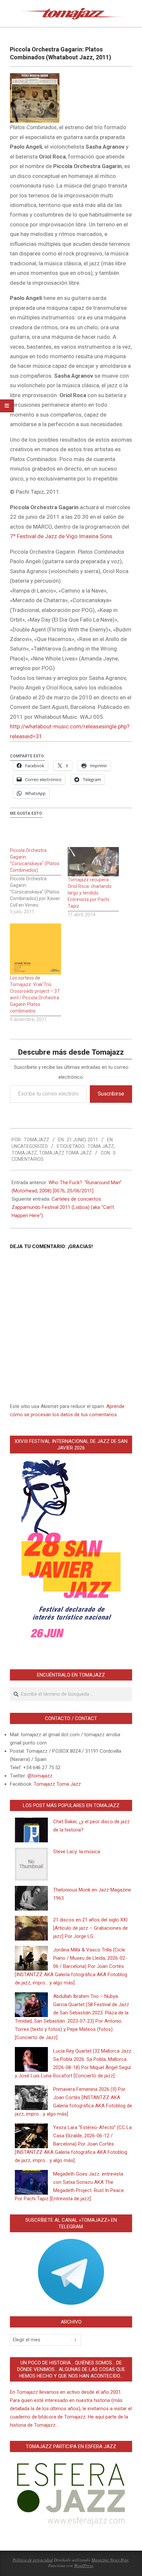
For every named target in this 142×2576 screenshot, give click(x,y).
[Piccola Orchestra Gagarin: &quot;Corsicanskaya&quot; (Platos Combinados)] (39, 881)
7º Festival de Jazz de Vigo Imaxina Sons (61, 536)
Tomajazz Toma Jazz (65, 1153)
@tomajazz (40, 1776)
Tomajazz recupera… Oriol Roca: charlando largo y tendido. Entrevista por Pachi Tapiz (90, 893)
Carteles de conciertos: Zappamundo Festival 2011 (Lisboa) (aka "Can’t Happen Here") (63, 1207)
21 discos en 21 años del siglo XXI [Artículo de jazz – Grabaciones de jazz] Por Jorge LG (90, 1928)
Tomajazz (24, 1153)
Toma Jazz (101, 1146)
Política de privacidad (33, 2560)
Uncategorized (30, 1146)
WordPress (84, 2565)
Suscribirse (111, 1094)
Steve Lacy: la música (77, 1852)
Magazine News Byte (110, 2560)
